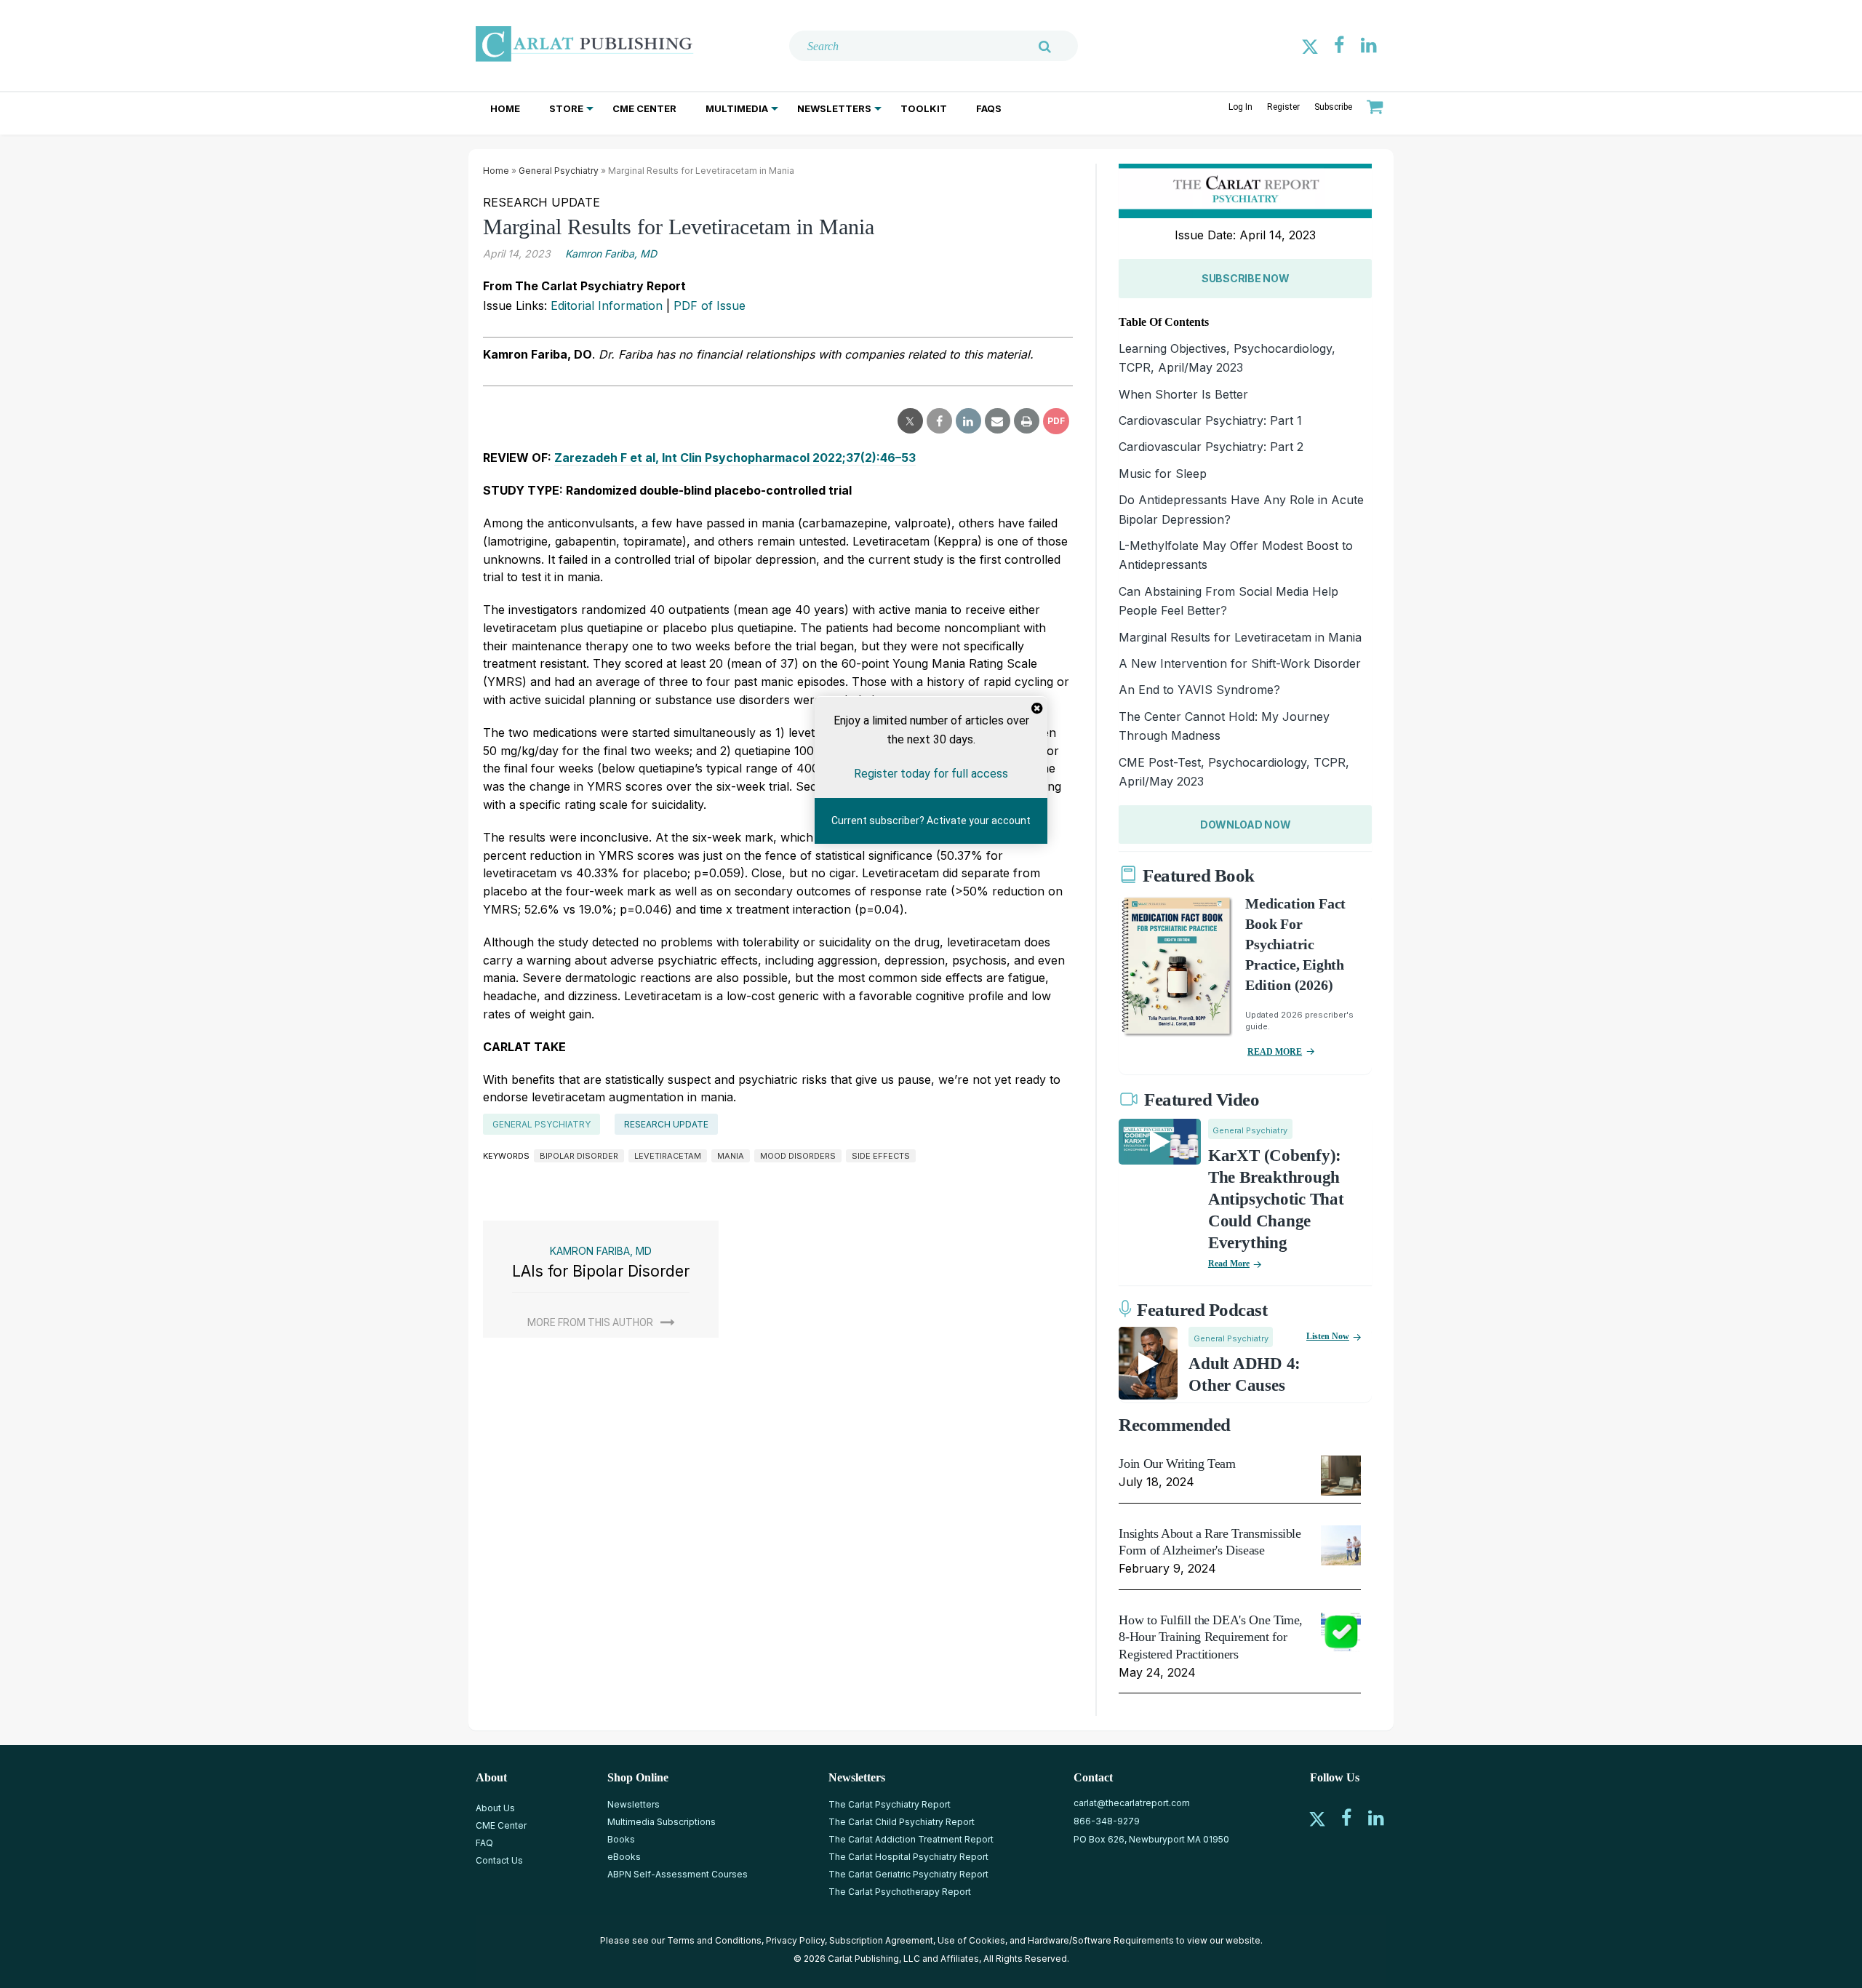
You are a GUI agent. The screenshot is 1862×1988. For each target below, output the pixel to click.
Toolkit (924, 108)
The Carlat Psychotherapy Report (900, 1892)
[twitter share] (910, 421)
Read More (1229, 1264)
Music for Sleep (1163, 474)
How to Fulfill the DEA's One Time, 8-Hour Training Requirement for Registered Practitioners (1211, 1637)
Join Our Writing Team (1177, 1464)
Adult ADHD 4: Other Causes (1244, 1374)
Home (505, 108)
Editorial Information (607, 306)
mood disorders (798, 1156)
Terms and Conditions (714, 1940)
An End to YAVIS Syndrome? (1199, 690)
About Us (495, 1808)
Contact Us (499, 1860)
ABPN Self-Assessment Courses (678, 1874)
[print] (1027, 421)
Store (566, 108)
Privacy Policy (795, 1940)
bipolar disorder (579, 1156)
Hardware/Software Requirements (1101, 1940)
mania (731, 1156)
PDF (1056, 421)
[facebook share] (939, 421)
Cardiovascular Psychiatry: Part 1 (1210, 420)
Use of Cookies (971, 1940)
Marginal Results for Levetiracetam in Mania (1240, 637)
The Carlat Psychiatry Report (890, 1804)
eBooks (624, 1857)
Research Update (666, 1124)
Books (621, 1839)
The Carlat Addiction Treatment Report (911, 1839)
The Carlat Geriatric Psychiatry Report (908, 1874)
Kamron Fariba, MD (611, 254)
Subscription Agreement (881, 1940)
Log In (1240, 107)
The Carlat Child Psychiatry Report (902, 1822)
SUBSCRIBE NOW (1245, 278)
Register (1283, 107)
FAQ (484, 1843)
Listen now (1328, 1336)
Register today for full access (931, 773)
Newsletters (834, 108)
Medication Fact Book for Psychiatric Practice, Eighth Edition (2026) (1295, 944)
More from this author (590, 1322)
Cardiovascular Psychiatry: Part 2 (1211, 447)
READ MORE (1275, 1052)
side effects (881, 1156)
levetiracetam (668, 1156)
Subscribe (1333, 107)
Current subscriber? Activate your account (931, 821)
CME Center (644, 108)
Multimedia (737, 108)
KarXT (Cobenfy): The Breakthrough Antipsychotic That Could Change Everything (1276, 1199)
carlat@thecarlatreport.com (1132, 1803)
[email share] (998, 421)
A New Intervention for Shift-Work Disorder (1240, 663)
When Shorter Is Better (1183, 394)
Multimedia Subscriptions (662, 1822)
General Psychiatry (559, 171)
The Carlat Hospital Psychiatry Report (908, 1857)
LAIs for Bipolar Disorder (601, 1271)
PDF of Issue (710, 306)
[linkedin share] (968, 421)
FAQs (989, 108)
